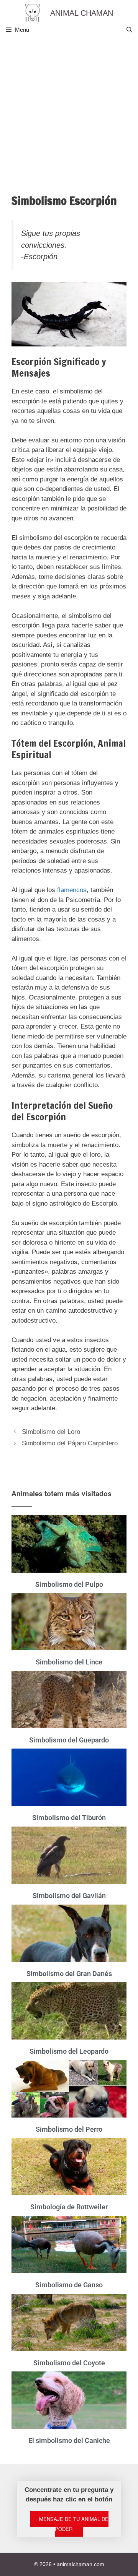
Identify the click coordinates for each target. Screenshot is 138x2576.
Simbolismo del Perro (69, 2129)
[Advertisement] (69, 110)
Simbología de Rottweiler (69, 2207)
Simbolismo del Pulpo (69, 1584)
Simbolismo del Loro (51, 1432)
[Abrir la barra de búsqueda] (129, 30)
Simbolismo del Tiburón (69, 1818)
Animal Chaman (82, 13)
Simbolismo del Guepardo (69, 1740)
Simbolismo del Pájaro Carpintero (70, 1443)
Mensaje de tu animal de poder (74, 2524)
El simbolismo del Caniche (69, 2440)
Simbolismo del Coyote (69, 2363)
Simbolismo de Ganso (69, 2285)
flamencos (72, 890)
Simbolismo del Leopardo (69, 2051)
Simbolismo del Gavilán (69, 1896)
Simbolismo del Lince (69, 1662)
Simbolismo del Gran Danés (69, 1974)
